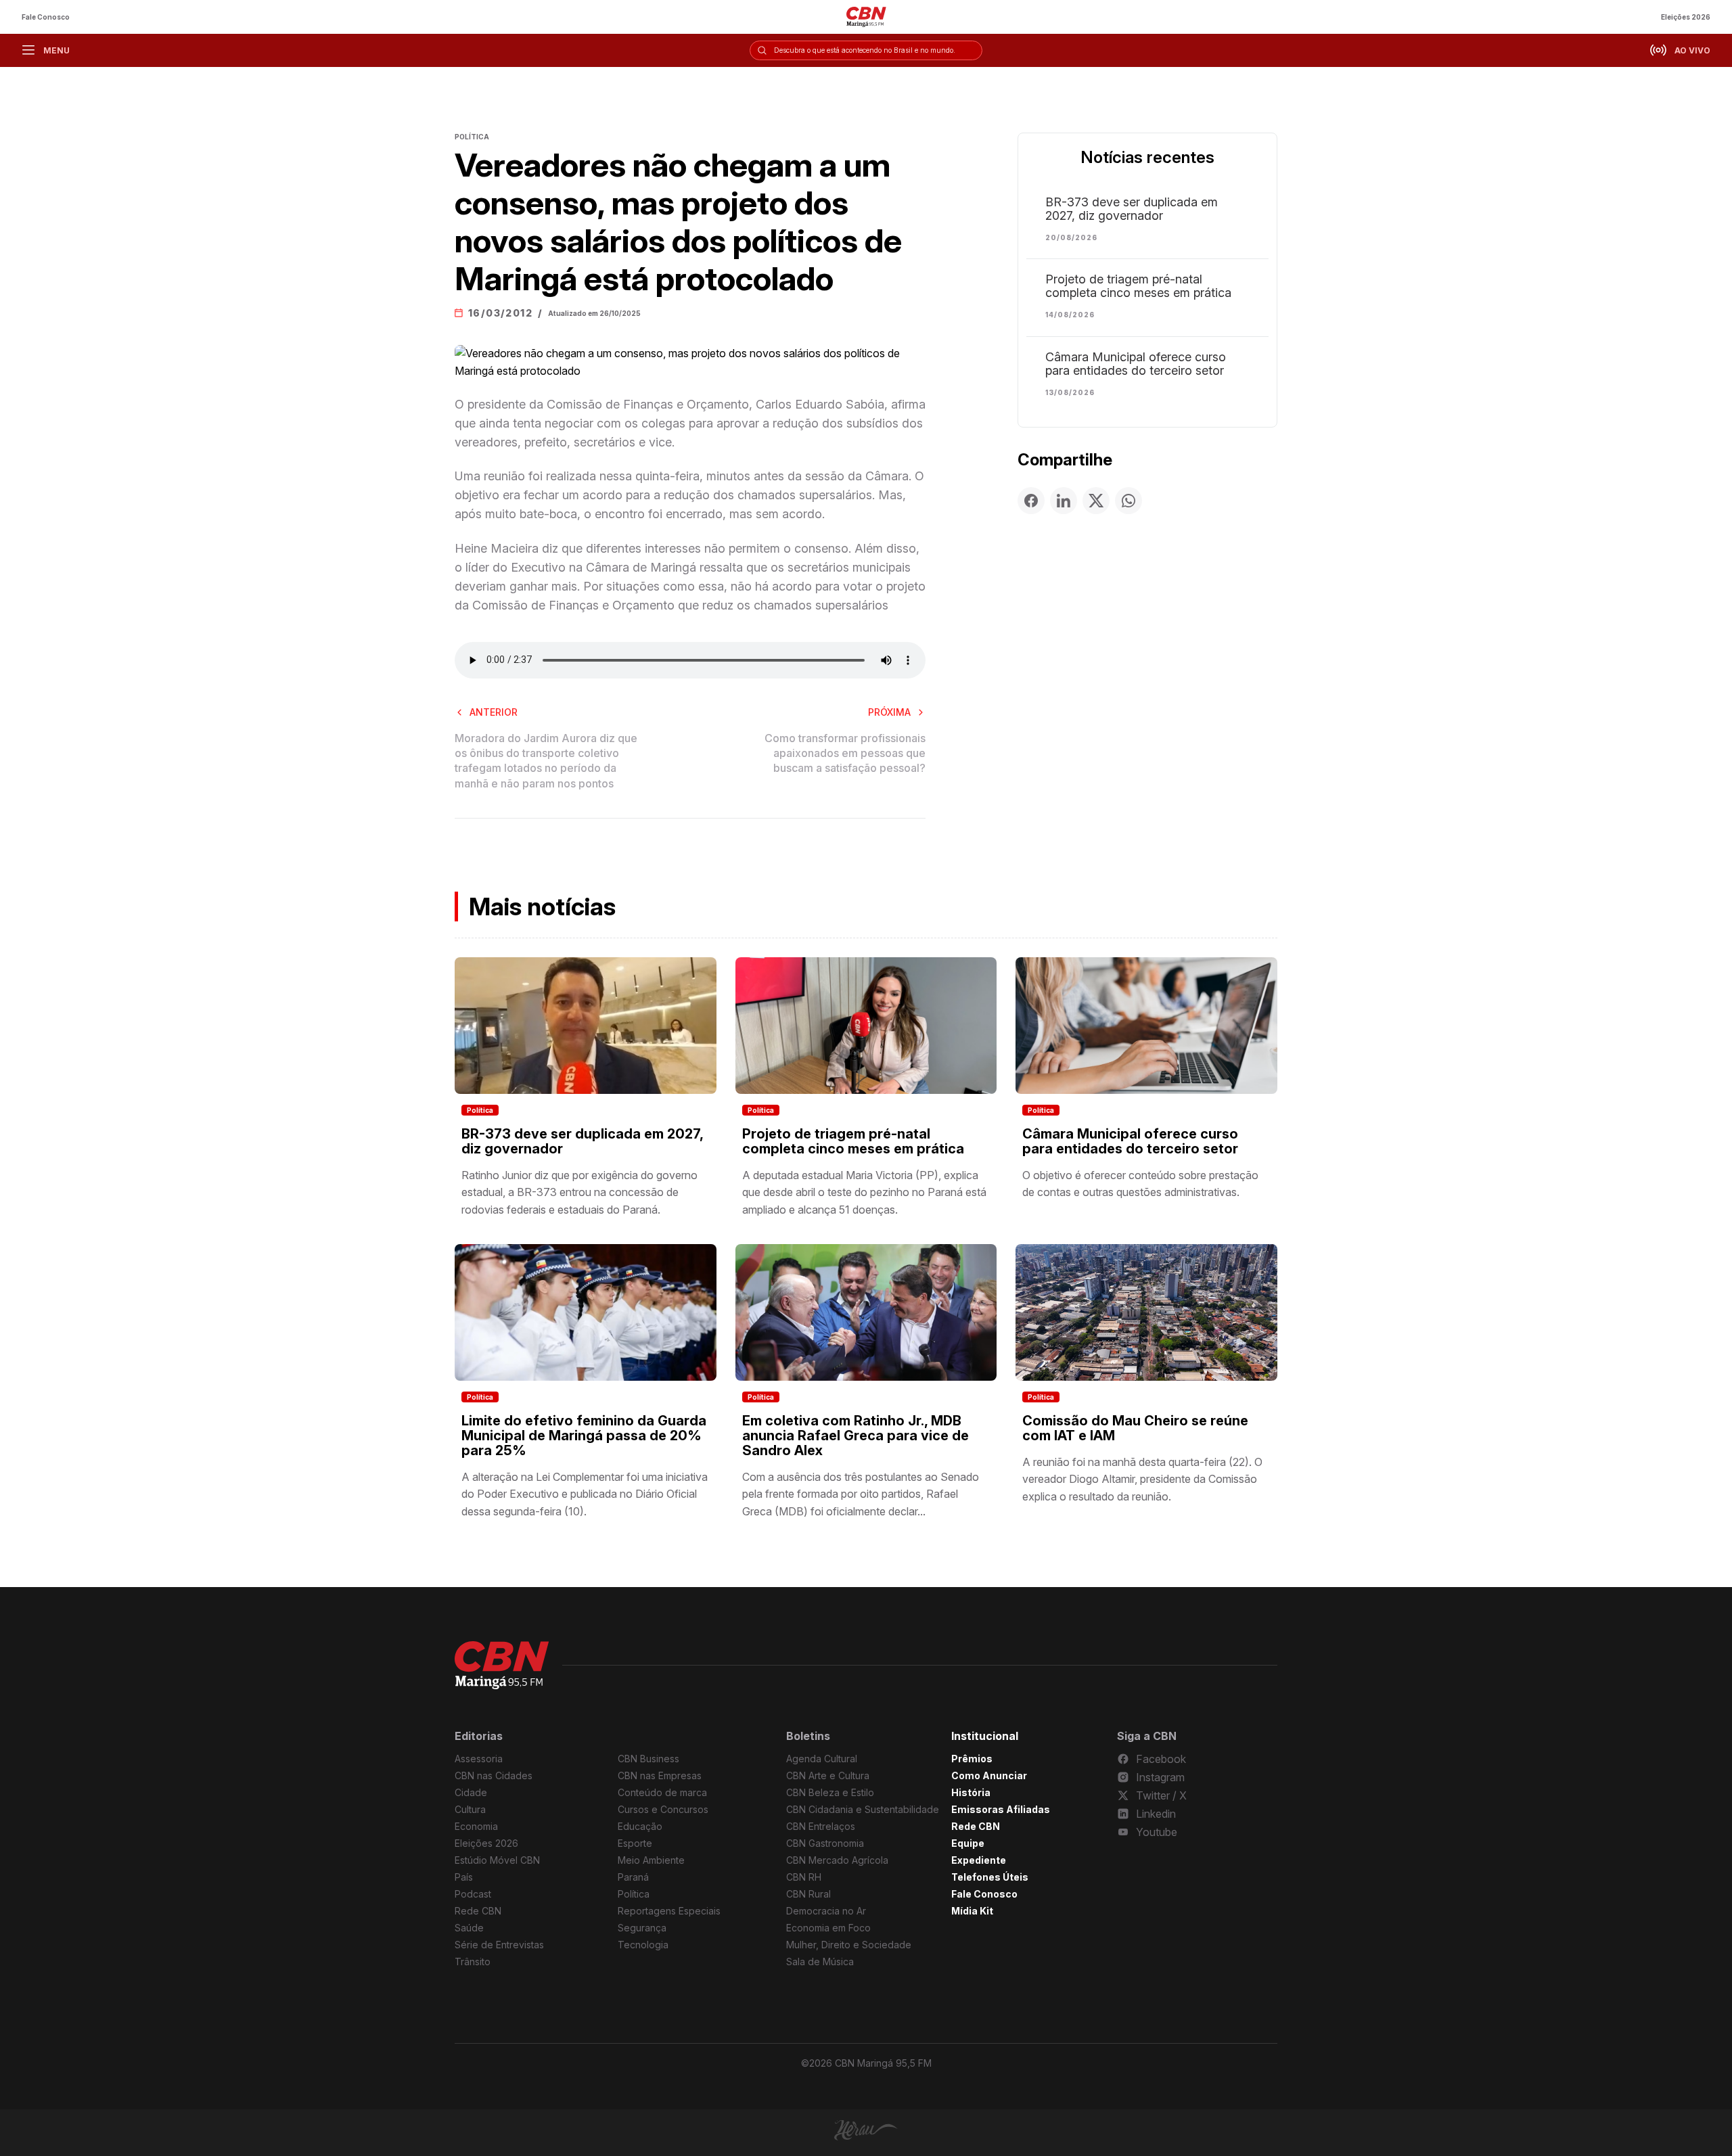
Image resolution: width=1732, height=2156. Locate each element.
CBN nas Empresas (660, 1775)
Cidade (471, 1792)
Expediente (979, 1860)
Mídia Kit (972, 1911)
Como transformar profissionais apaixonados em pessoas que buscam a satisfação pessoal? (845, 753)
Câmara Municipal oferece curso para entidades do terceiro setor (1136, 364)
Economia (476, 1826)
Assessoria (479, 1759)
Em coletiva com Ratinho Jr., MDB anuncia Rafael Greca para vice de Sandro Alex (856, 1436)
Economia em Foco (828, 1928)
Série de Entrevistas (499, 1945)
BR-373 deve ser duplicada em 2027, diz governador (1132, 209)
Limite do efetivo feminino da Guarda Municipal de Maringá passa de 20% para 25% (584, 1436)
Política (480, 1110)
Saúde (469, 1928)
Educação (640, 1826)
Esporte (635, 1843)
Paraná (633, 1877)
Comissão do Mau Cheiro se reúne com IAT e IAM (1135, 1428)
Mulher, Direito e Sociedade (849, 1945)
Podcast (473, 1894)
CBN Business (648, 1759)
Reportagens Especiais (669, 1911)
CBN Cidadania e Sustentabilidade (863, 1809)
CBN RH (804, 1877)
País (464, 1877)
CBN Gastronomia (825, 1843)
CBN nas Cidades (494, 1775)
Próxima (889, 712)
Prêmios (972, 1759)
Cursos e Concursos (663, 1809)
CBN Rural (808, 1894)
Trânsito (473, 1962)
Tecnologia (643, 1945)
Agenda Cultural (822, 1759)
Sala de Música (820, 1962)
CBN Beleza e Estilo (830, 1792)
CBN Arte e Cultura (828, 1775)
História (971, 1792)
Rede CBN (478, 1911)
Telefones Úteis (990, 1877)
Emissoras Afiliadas (1001, 1809)
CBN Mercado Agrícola (837, 1860)
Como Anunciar (989, 1775)
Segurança (642, 1928)
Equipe (968, 1843)
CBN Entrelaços (821, 1826)
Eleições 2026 (1686, 17)
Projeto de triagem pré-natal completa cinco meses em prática (1138, 286)
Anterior (494, 712)
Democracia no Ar (826, 1911)
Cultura (470, 1809)
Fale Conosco (46, 17)
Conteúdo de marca (662, 1792)
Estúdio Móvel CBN (497, 1860)
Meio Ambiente (651, 1860)
